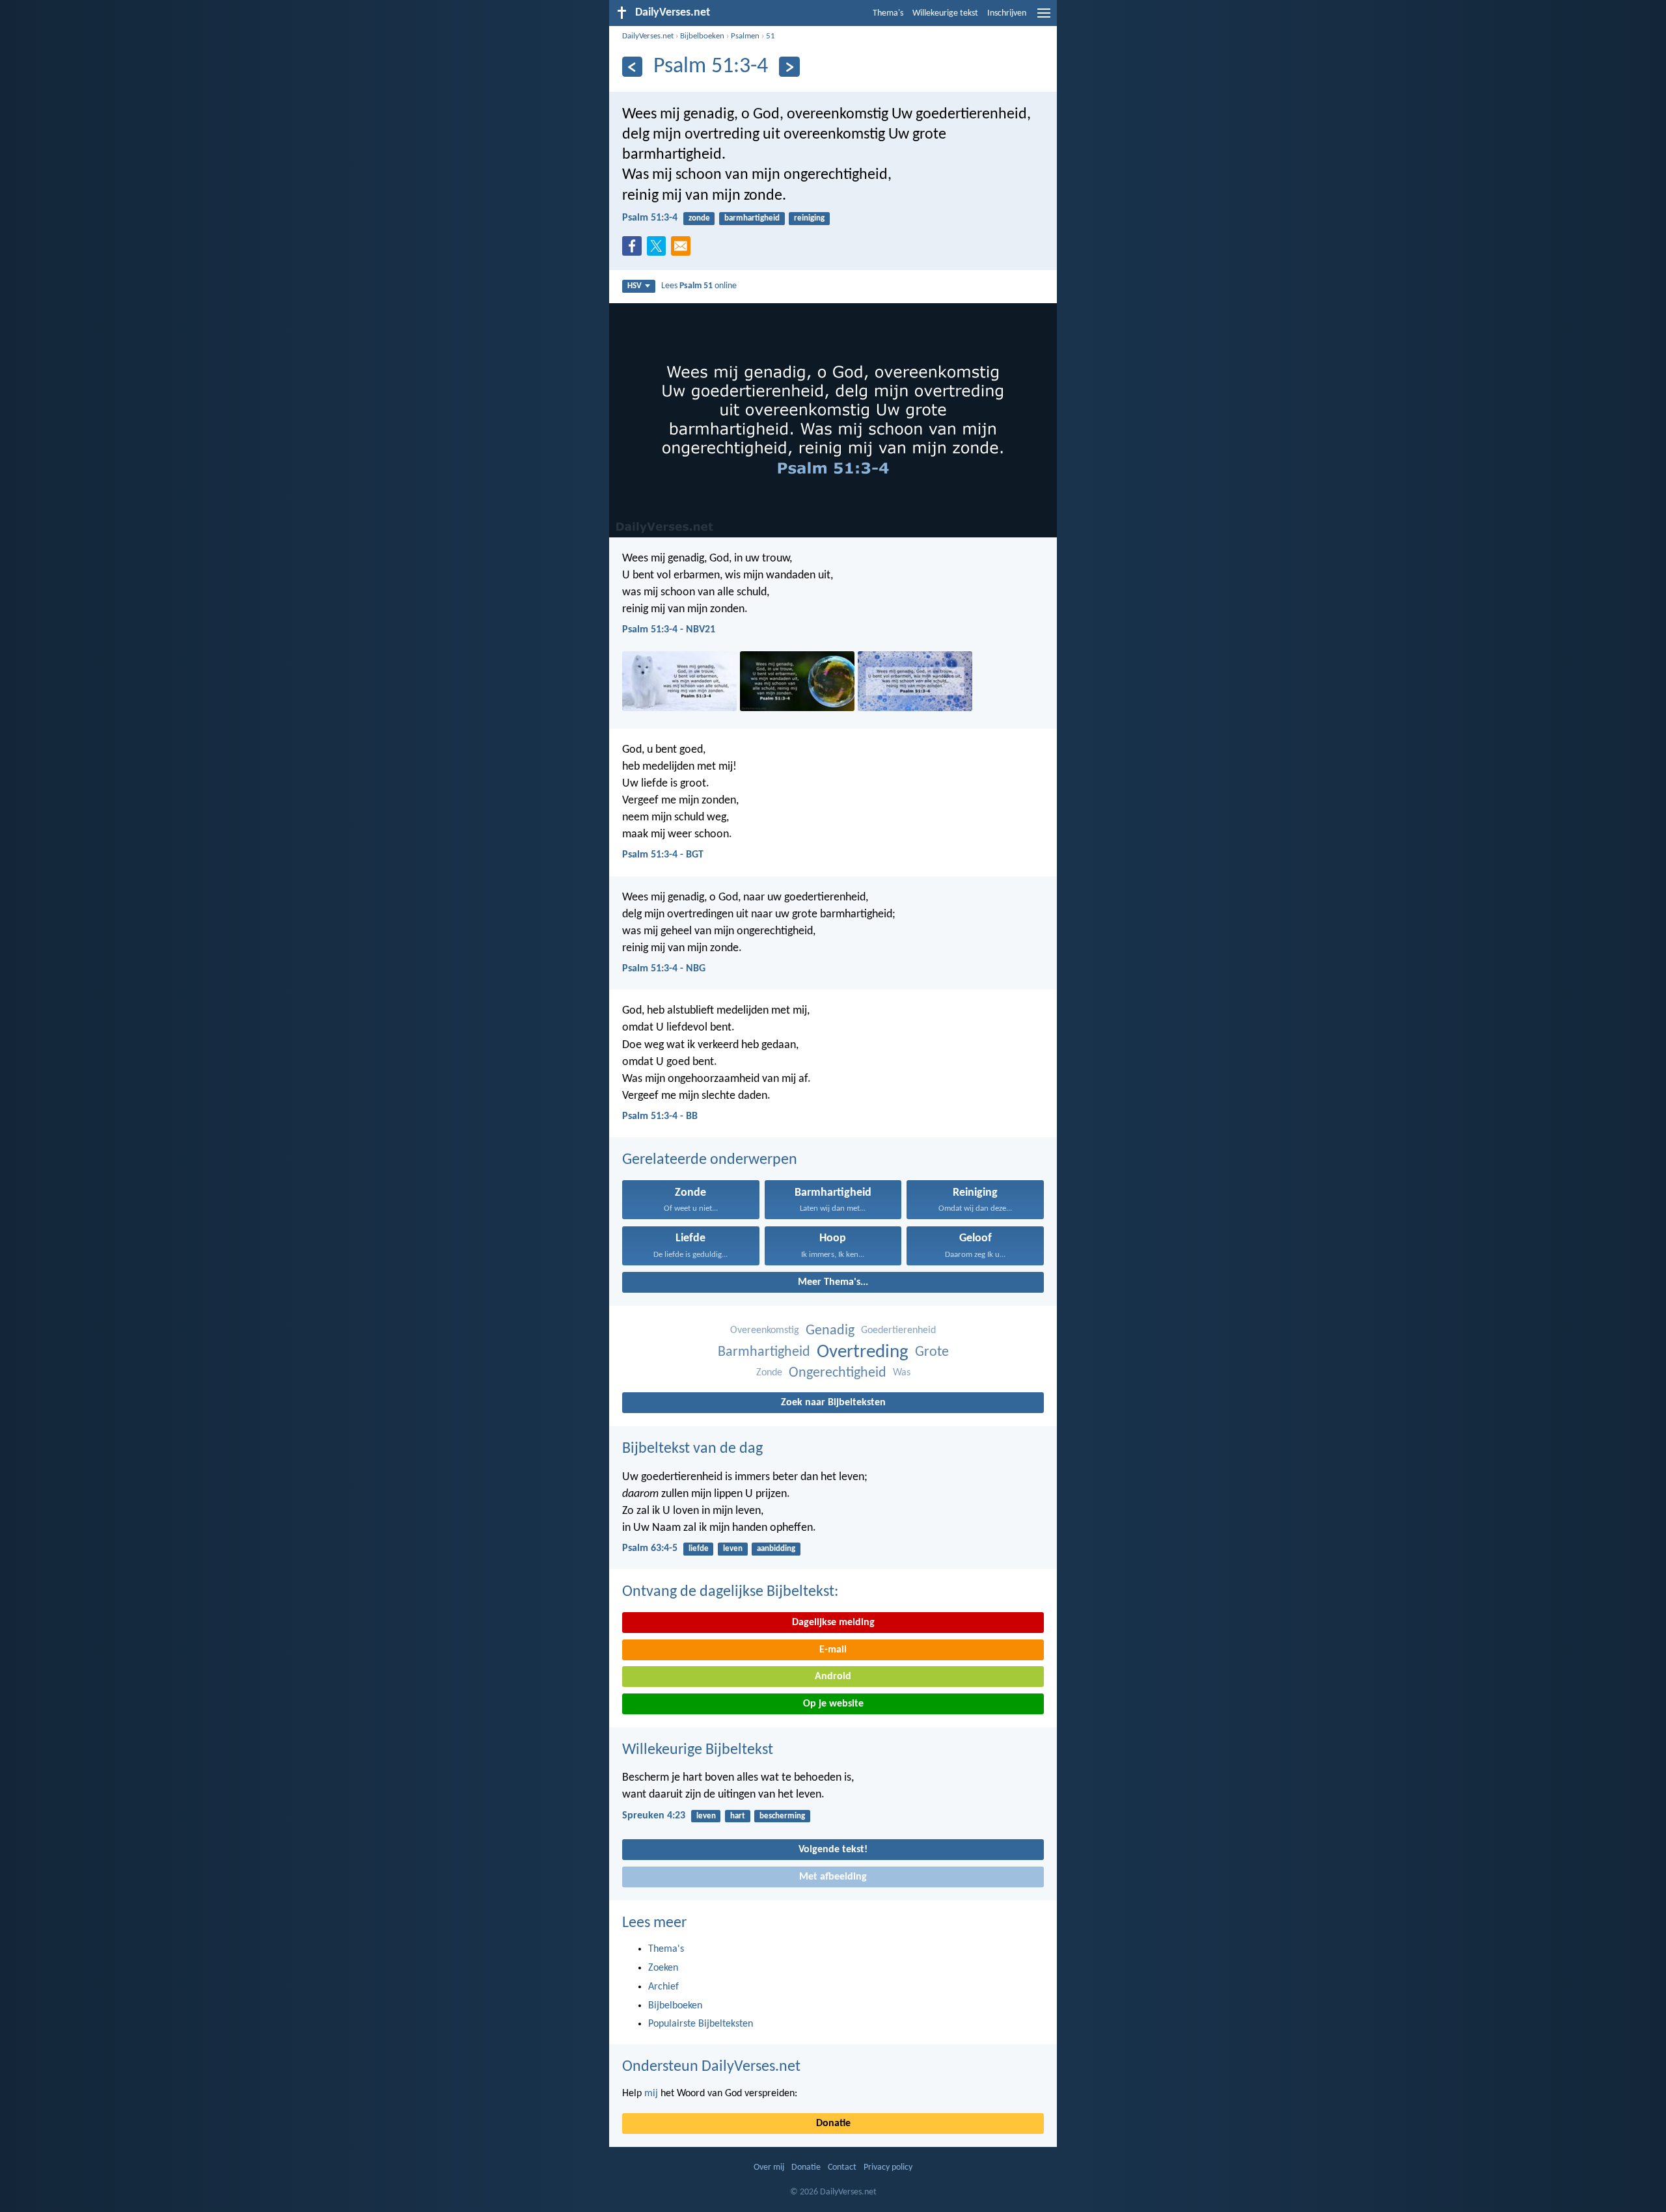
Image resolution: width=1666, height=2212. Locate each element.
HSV (635, 286)
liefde (699, 1549)
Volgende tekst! (833, 1850)
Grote (932, 1352)
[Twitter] (659, 250)
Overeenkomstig (765, 1330)
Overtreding (863, 1352)
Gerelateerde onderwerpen (710, 1160)
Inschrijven (1007, 13)
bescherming (782, 1816)
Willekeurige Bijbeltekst (698, 1750)
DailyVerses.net (648, 36)
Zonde (769, 1373)
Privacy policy (888, 2167)
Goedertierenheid (898, 1330)
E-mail (833, 1650)
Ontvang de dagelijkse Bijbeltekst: (730, 1592)
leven (733, 1549)
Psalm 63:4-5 (650, 1548)
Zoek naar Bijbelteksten (833, 1403)
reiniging (809, 218)
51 (771, 36)
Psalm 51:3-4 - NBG (664, 969)
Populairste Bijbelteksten (701, 2024)
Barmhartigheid (764, 1352)
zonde (699, 218)
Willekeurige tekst (945, 13)
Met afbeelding (833, 1877)
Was (902, 1373)
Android (833, 1677)
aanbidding (776, 1549)
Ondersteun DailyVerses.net (711, 2067)
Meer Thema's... (833, 1282)
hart (738, 1816)
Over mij (769, 2167)
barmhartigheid (752, 218)
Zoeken (663, 1968)
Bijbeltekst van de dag (692, 1449)
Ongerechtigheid (838, 1373)
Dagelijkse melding (833, 1623)
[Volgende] (789, 67)
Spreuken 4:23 (654, 1816)
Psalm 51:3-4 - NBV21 (669, 630)
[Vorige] (632, 67)
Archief (663, 1987)
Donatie (833, 2124)
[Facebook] (635, 250)
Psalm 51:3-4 (650, 218)
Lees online (699, 286)
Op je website (833, 1704)
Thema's (888, 13)
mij (651, 2094)
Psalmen (745, 36)
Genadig (830, 1331)
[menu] (1044, 18)
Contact (842, 2167)
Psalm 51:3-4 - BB (660, 1116)
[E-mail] (683, 250)
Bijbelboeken (702, 36)
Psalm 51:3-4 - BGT (663, 855)
